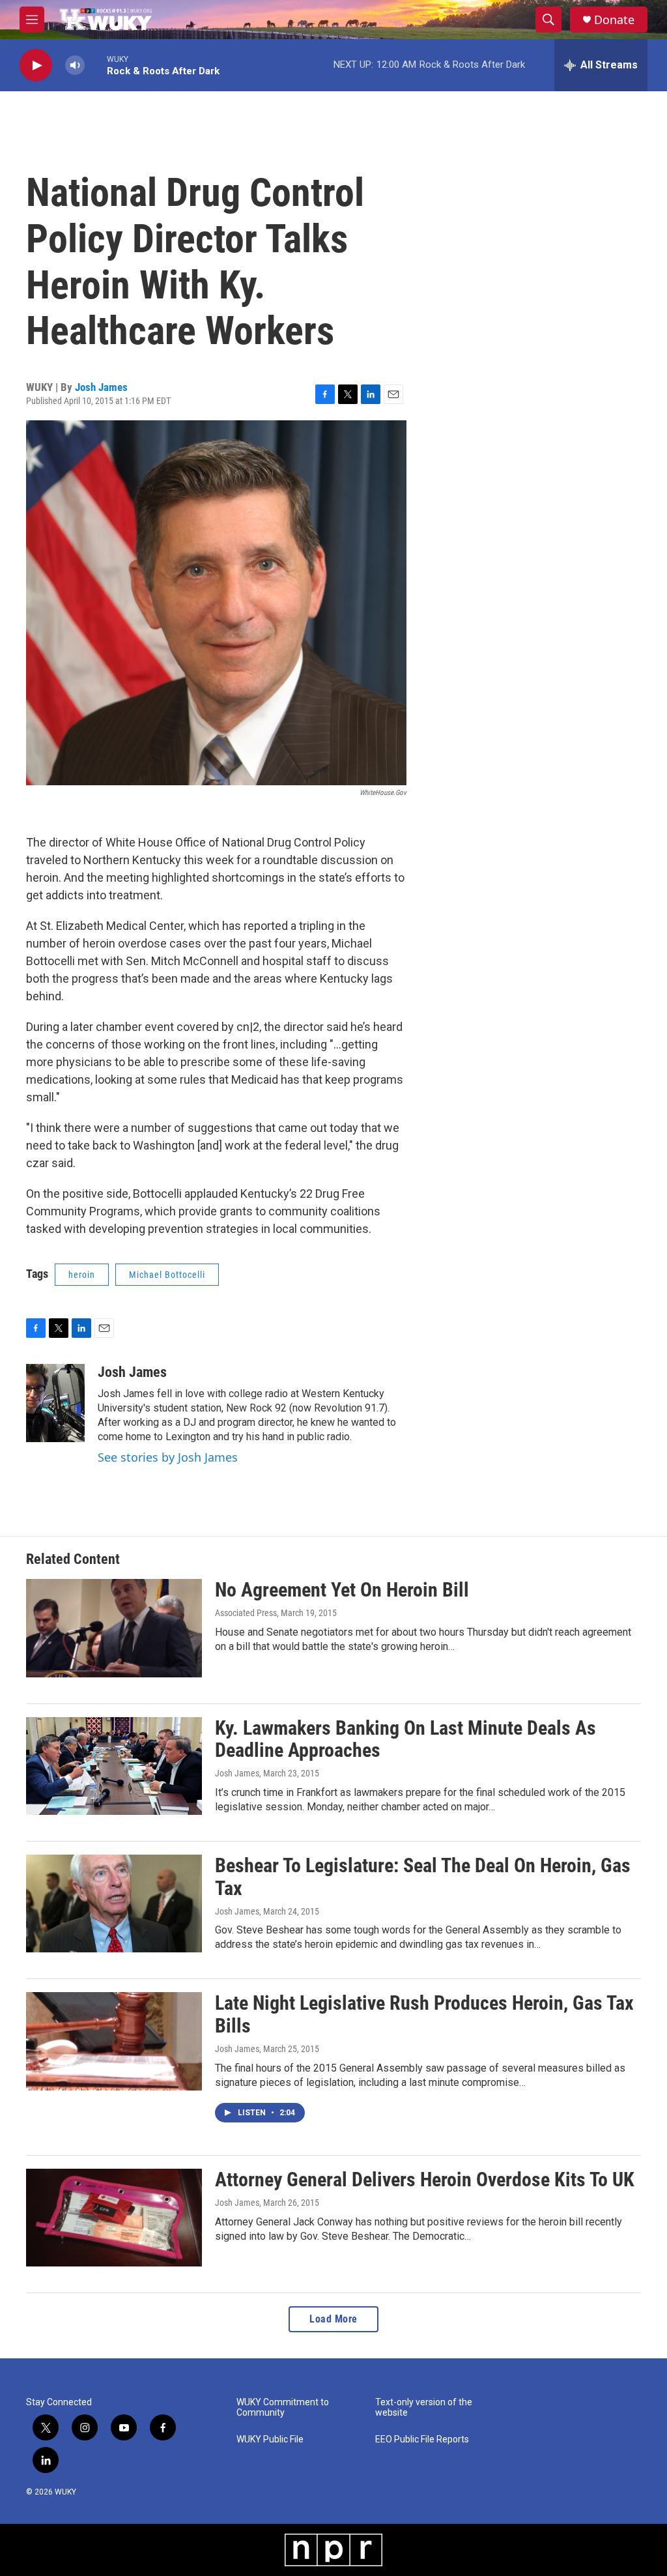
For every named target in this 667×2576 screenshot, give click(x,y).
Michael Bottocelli (167, 1275)
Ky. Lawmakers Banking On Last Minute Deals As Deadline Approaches (405, 1739)
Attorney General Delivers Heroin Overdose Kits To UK (425, 2179)
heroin (82, 1275)
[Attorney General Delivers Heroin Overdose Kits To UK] (114, 2218)
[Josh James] (55, 1403)
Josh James (101, 387)
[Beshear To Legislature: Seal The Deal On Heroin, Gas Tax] (114, 1903)
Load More (333, 2319)
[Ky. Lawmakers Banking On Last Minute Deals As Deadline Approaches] (114, 1766)
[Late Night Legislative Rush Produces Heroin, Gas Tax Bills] (114, 2041)
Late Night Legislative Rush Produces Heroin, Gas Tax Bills (424, 2014)
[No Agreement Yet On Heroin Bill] (114, 1628)
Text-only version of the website (424, 2408)
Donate (614, 20)
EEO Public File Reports (422, 2439)
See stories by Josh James (168, 1457)
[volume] (75, 65)
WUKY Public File (270, 2439)
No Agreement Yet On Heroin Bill (342, 1590)
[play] (36, 65)
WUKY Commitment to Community (283, 2408)
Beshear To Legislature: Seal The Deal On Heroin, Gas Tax (423, 1877)
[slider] (96, 65)
